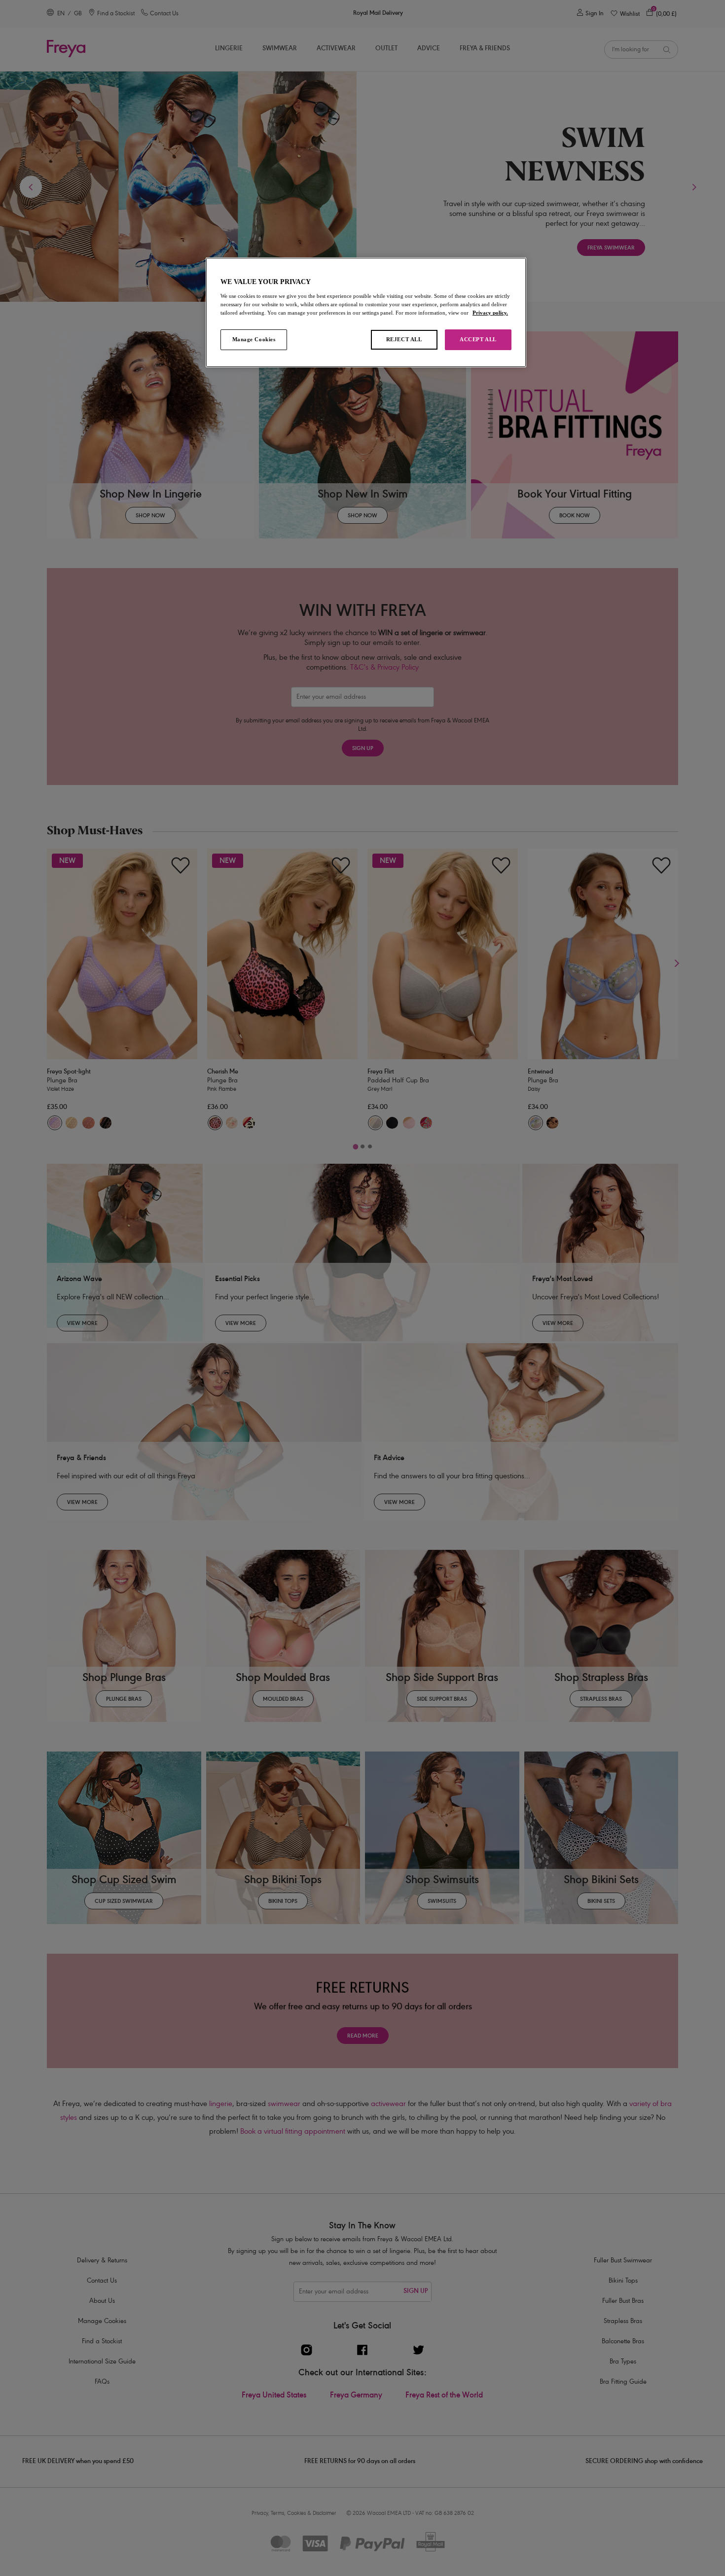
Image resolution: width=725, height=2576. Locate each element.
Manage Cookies (254, 339)
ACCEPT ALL (478, 339)
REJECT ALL (404, 339)
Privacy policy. (490, 313)
